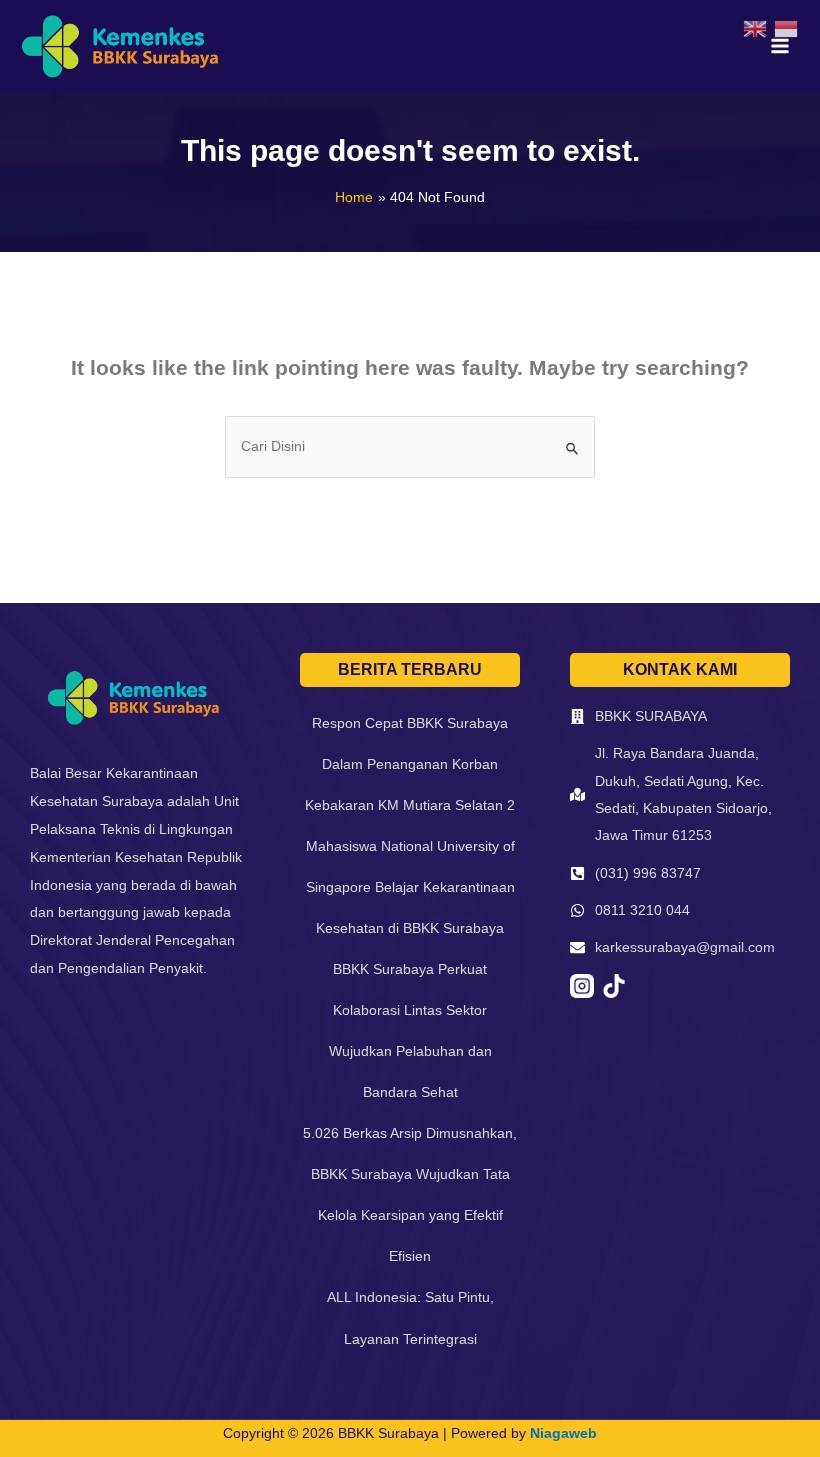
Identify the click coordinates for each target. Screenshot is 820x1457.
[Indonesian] (789, 28)
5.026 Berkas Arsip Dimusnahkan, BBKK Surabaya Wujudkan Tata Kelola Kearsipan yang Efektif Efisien (410, 1194)
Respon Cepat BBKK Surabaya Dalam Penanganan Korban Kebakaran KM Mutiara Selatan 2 (410, 764)
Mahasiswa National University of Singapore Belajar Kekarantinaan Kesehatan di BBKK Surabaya (410, 887)
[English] (758, 28)
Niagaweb (563, 1433)
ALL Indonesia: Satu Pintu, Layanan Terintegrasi (410, 1317)
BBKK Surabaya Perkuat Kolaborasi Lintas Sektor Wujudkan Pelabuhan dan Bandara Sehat (410, 1030)
